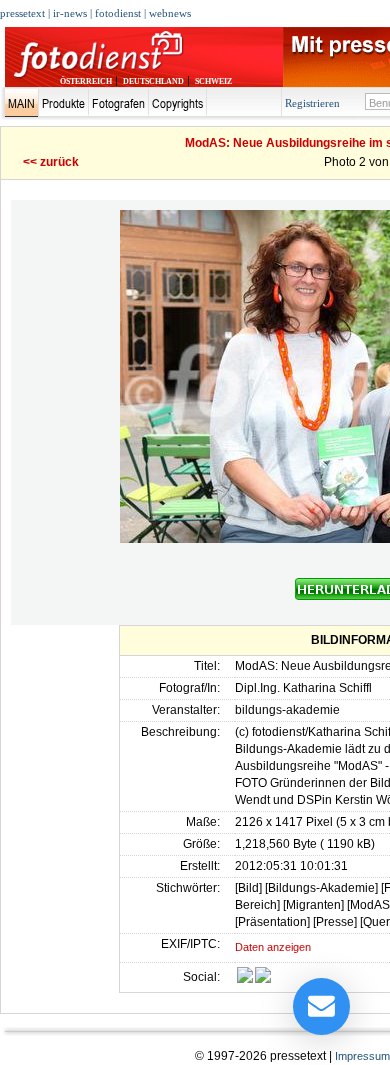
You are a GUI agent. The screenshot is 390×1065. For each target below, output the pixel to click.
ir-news (70, 13)
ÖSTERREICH (86, 81)
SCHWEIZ (213, 81)
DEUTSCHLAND (153, 81)
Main (21, 103)
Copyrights (177, 103)
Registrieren (312, 103)
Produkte (63, 103)
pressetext (22, 13)
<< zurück (51, 162)
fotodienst (118, 13)
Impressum (362, 1056)
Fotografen (118, 103)
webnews (170, 13)
